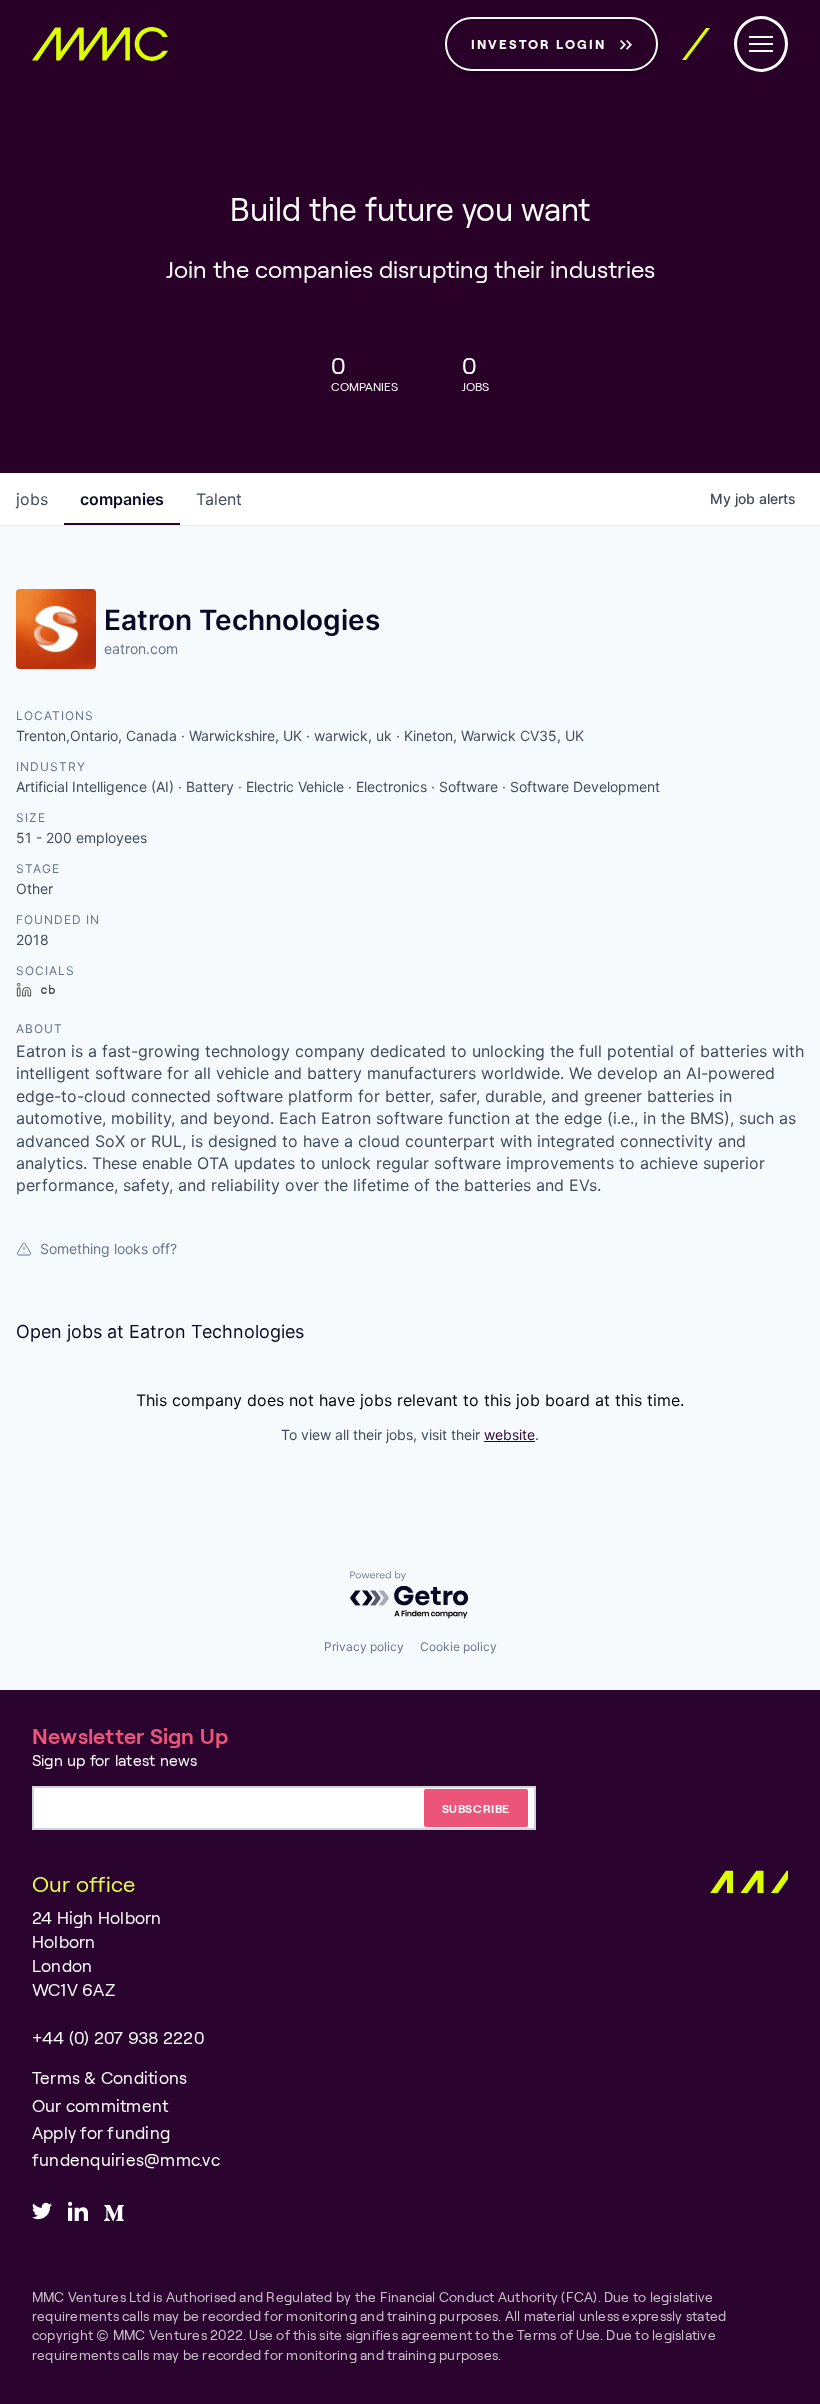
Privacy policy (364, 1646)
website (509, 1434)
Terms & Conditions (109, 2077)
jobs (32, 499)
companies (122, 499)
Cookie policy (458, 1646)
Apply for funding (101, 2132)
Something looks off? (108, 1248)
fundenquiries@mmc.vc (126, 2159)
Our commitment (100, 2105)
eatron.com (141, 648)
